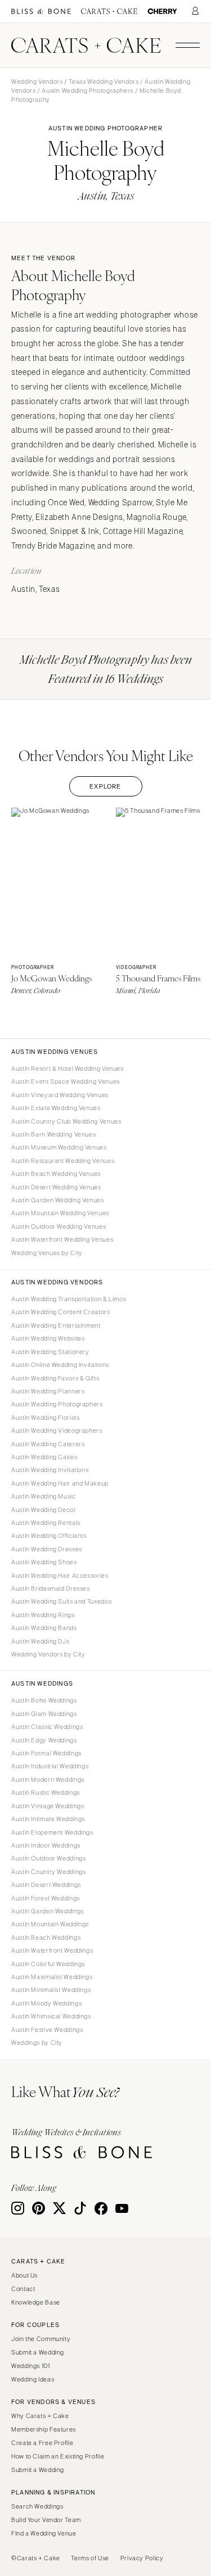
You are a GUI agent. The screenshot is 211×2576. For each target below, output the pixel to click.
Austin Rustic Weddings (46, 1792)
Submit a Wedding (38, 2352)
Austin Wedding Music (44, 1496)
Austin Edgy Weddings (44, 1740)
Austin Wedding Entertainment (56, 1325)
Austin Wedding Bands (44, 1628)
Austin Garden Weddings (48, 1911)
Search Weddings (37, 2506)
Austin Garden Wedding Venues (58, 1200)
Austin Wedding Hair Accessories (60, 1576)
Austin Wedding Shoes (44, 1562)
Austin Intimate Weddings (48, 1819)
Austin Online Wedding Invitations (60, 1365)
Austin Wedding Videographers (57, 1430)
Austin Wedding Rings (43, 1615)
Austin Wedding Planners (48, 1391)
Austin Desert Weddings (46, 1885)
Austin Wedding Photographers (87, 90)
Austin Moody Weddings (46, 2003)
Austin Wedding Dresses (47, 1549)
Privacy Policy (142, 2558)
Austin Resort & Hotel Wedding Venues (68, 1069)
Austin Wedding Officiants (49, 1536)
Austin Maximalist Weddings (52, 1977)
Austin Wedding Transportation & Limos (69, 1299)
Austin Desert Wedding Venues (56, 1187)
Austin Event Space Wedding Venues (66, 1081)
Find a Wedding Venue (44, 2533)
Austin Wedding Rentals (46, 1523)
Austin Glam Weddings (44, 1714)
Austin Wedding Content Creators (61, 1312)
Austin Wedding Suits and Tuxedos (61, 1601)
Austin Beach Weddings (46, 1937)
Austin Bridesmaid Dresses (51, 1588)
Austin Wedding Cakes (44, 1457)
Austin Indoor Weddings (46, 1845)
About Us (24, 2275)
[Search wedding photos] (162, 12)
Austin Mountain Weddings (50, 1924)
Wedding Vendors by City (48, 1654)
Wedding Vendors (37, 82)
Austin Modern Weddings (48, 1780)
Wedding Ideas (33, 2379)
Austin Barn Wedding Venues (53, 1134)
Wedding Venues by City (47, 1253)
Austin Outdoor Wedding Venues (59, 1226)
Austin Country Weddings (49, 1872)
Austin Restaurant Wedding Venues (63, 1161)
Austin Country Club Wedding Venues (66, 1121)
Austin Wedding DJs (40, 1641)
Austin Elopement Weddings (52, 1832)
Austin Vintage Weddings (48, 1806)
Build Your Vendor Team (46, 2520)
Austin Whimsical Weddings (51, 2016)
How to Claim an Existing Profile (58, 2456)
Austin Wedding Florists (46, 1418)
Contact (23, 2289)
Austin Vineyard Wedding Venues (60, 1095)
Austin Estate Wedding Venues (56, 1108)
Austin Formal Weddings (46, 1753)
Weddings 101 (31, 2366)
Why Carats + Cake (40, 2416)
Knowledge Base (36, 2302)
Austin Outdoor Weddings (49, 1858)
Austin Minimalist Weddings (51, 1990)
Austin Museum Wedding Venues (59, 1147)
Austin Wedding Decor (44, 1510)
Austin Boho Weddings (44, 1700)
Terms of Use (90, 2558)
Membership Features (44, 2429)
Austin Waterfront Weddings (52, 1950)
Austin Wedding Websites (48, 1338)
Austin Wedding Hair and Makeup (60, 1483)
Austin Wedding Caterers (48, 1444)
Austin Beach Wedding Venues (56, 1174)
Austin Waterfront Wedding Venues (62, 1239)
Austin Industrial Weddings (50, 1766)
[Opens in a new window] (41, 12)
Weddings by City (37, 2043)
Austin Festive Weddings (47, 2030)
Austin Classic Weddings (47, 1727)
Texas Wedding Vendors (104, 82)
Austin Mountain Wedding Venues (60, 1213)
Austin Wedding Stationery (50, 1352)
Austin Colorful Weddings (48, 1964)
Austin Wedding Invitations (50, 1470)
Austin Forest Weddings (46, 1898)
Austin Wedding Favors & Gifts (55, 1378)
